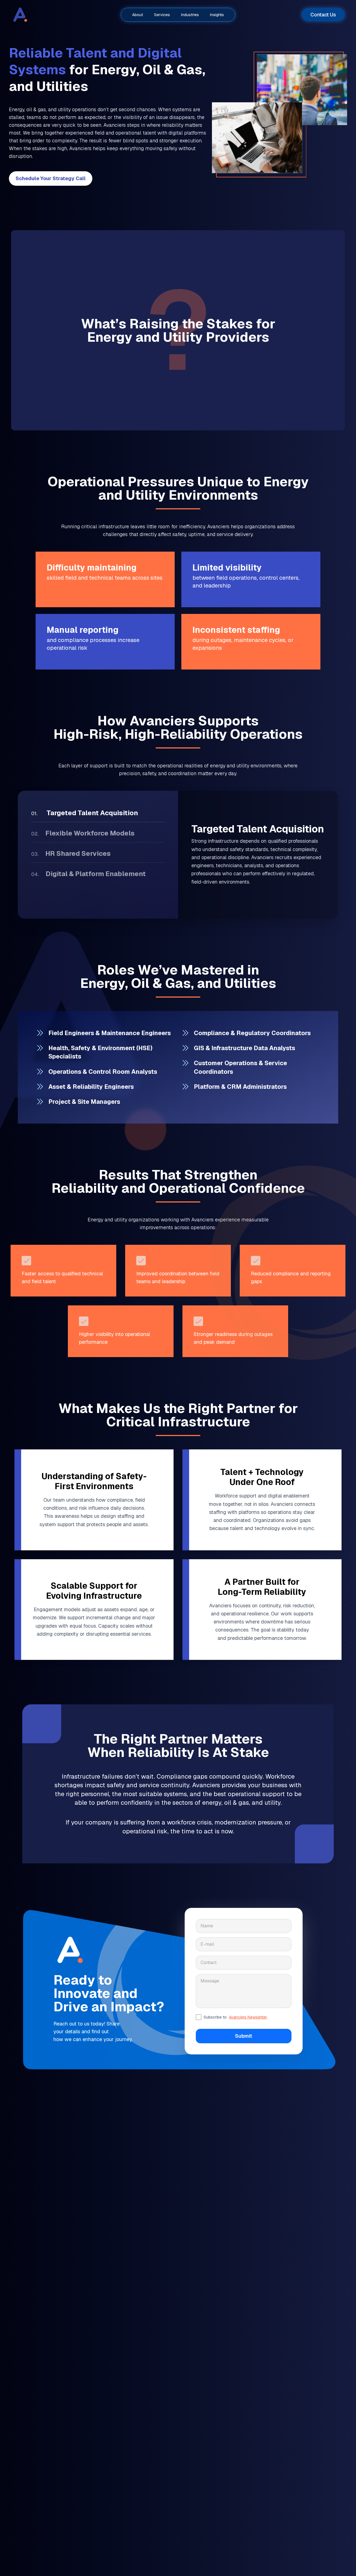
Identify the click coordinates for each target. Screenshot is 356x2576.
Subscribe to (236, 2017)
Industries (190, 15)
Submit (244, 2036)
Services (162, 15)
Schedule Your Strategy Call (51, 178)
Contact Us (323, 15)
